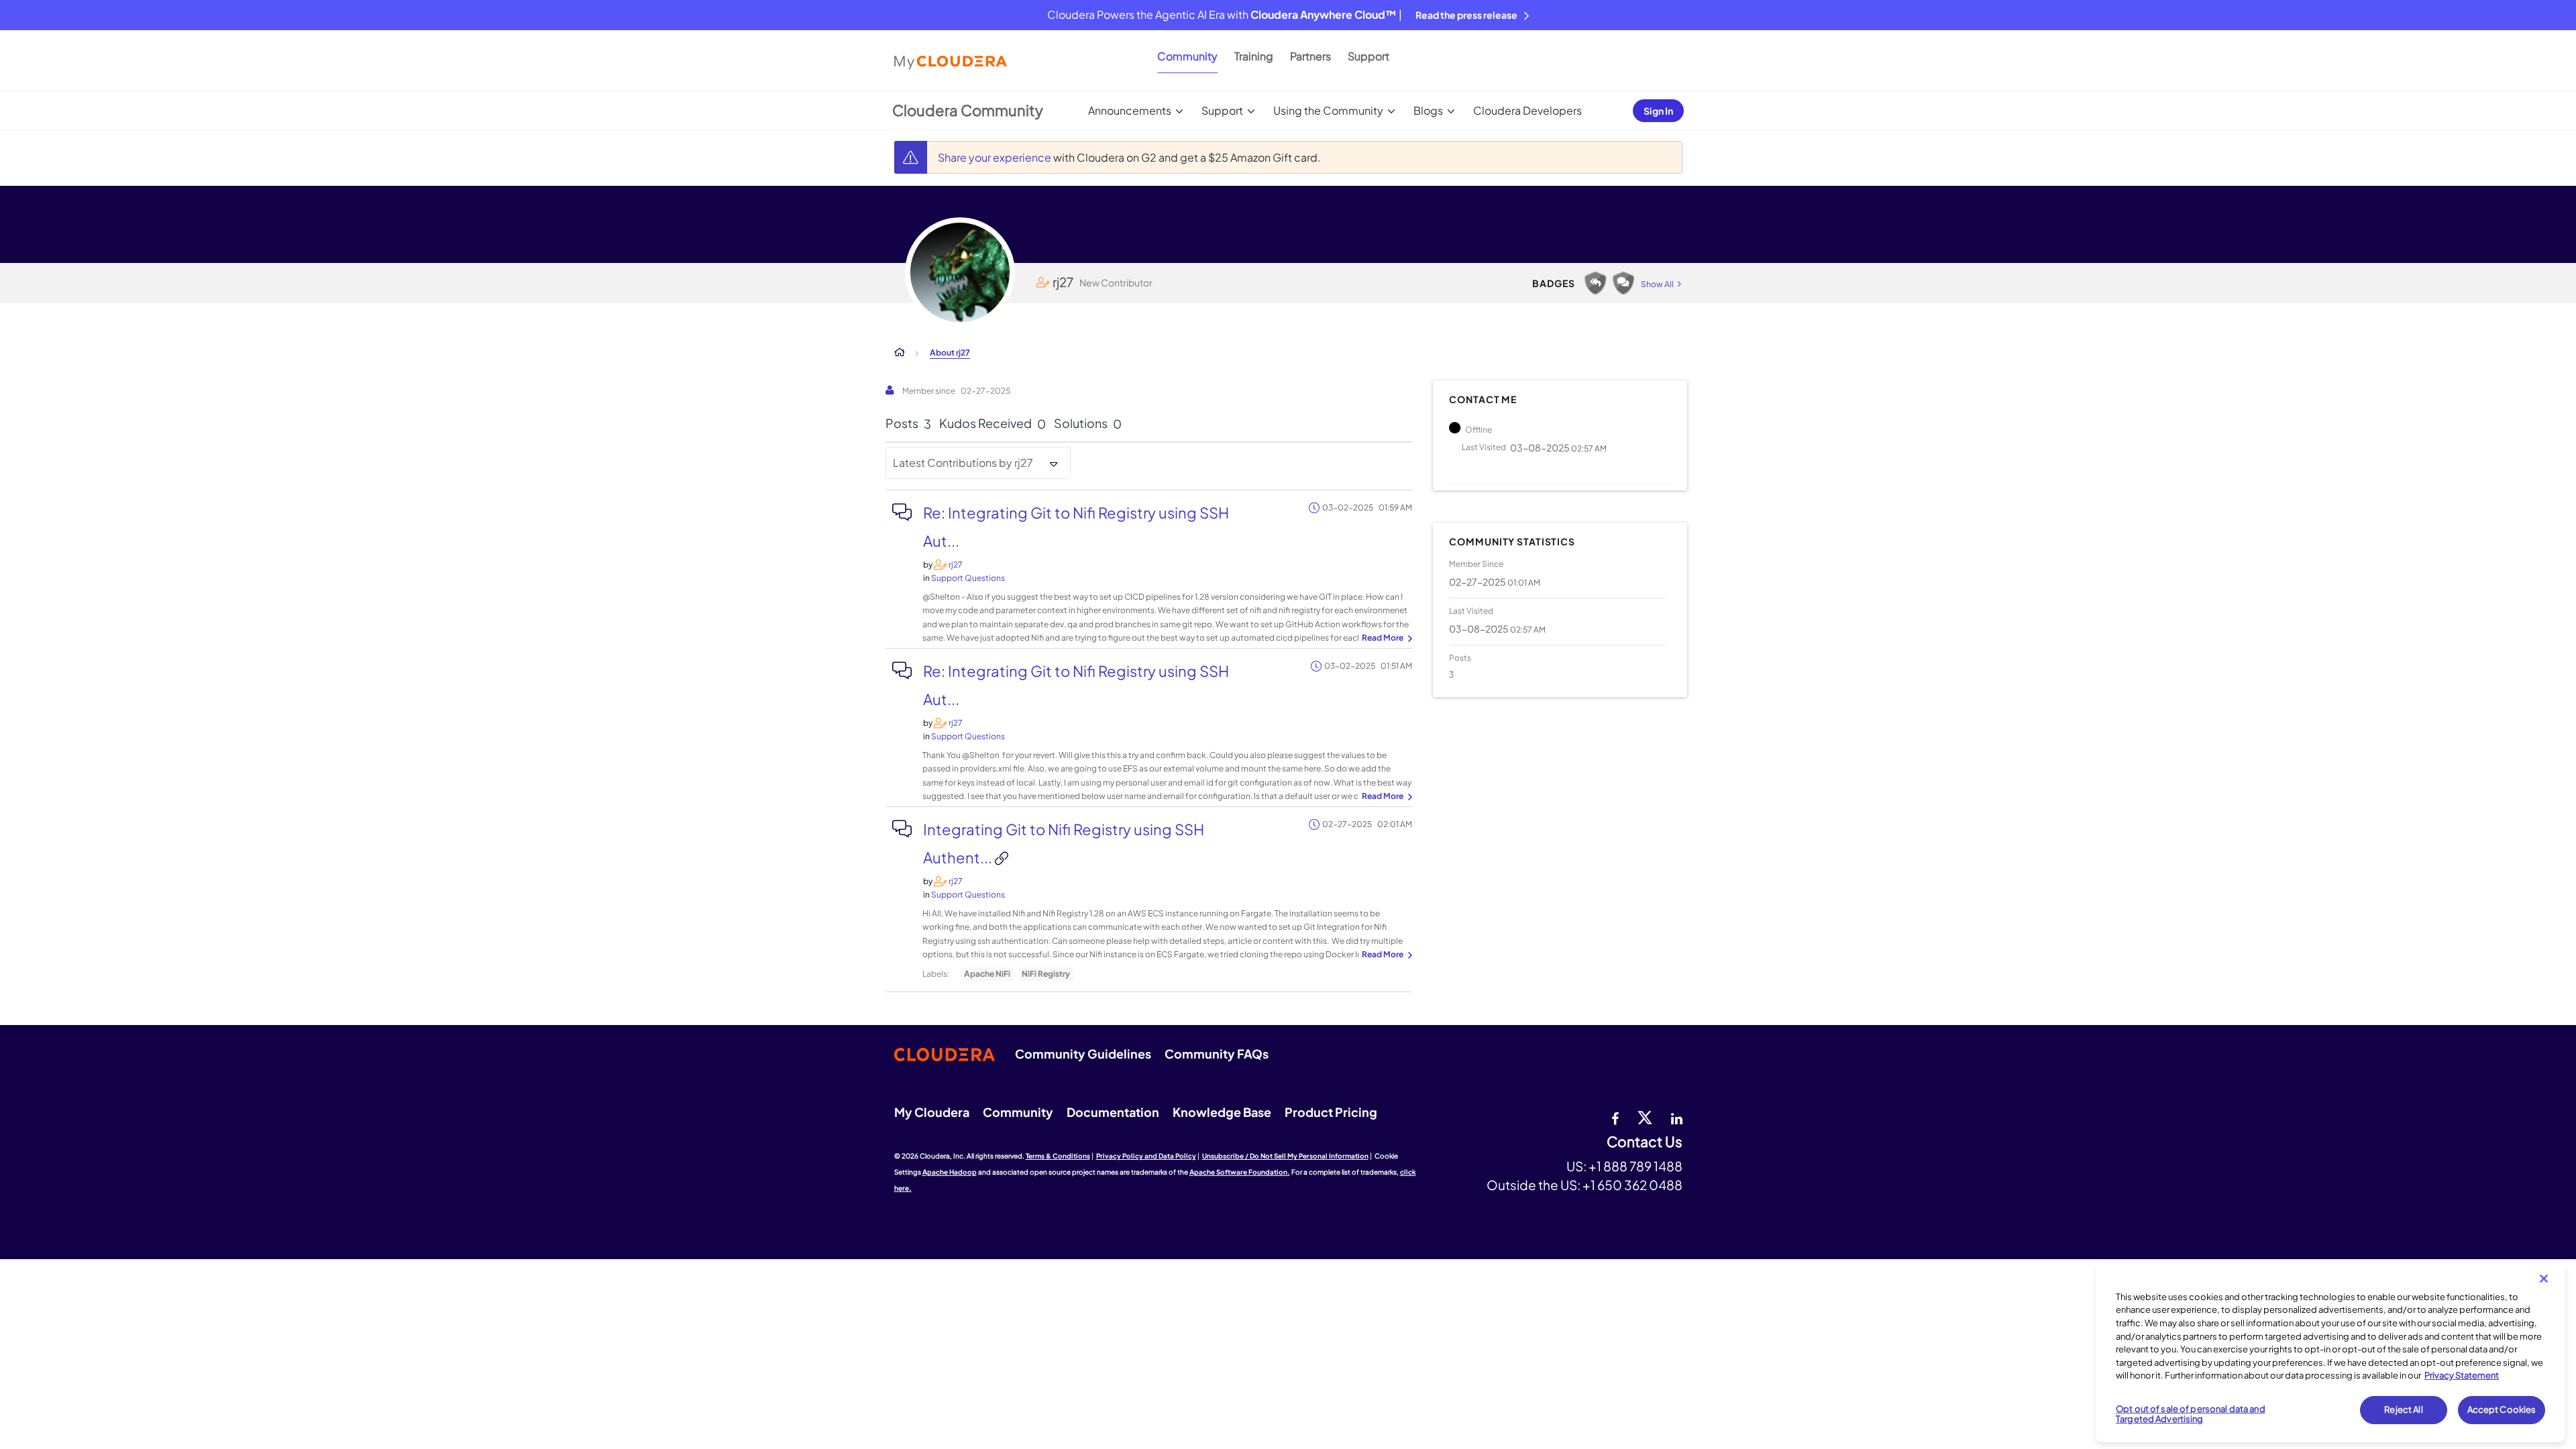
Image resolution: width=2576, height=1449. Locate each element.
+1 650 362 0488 (1632, 1185)
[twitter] (1645, 1117)
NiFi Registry (1046, 974)
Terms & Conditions (1058, 1156)
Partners (1310, 56)
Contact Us (1645, 1142)
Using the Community (1328, 110)
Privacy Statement (2462, 1375)
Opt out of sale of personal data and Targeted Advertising (2191, 1414)
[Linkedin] (1677, 1117)
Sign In (1658, 111)
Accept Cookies (2502, 1409)
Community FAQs (1217, 1054)
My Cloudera (932, 1112)
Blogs (1428, 110)
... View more (1385, 639)
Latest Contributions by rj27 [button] (963, 463)
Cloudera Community (968, 110)
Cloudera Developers (1527, 110)
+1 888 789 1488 (1635, 1166)
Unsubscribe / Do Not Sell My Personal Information (1285, 1156)
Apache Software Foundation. (1240, 1172)
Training (1254, 56)
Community (1187, 56)
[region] (2330, 1353)
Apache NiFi (987, 974)
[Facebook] (1615, 1117)
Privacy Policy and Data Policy (1146, 1156)
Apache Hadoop (950, 1172)
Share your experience (996, 157)
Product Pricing (1331, 1112)
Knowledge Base (1222, 1112)
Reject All (2403, 1409)
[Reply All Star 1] (1595, 283)
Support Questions (968, 578)
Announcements (1130, 110)
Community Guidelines (1083, 1054)
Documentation (1113, 1112)
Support (1368, 56)
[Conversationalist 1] (1623, 283)
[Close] (2544, 1279)
